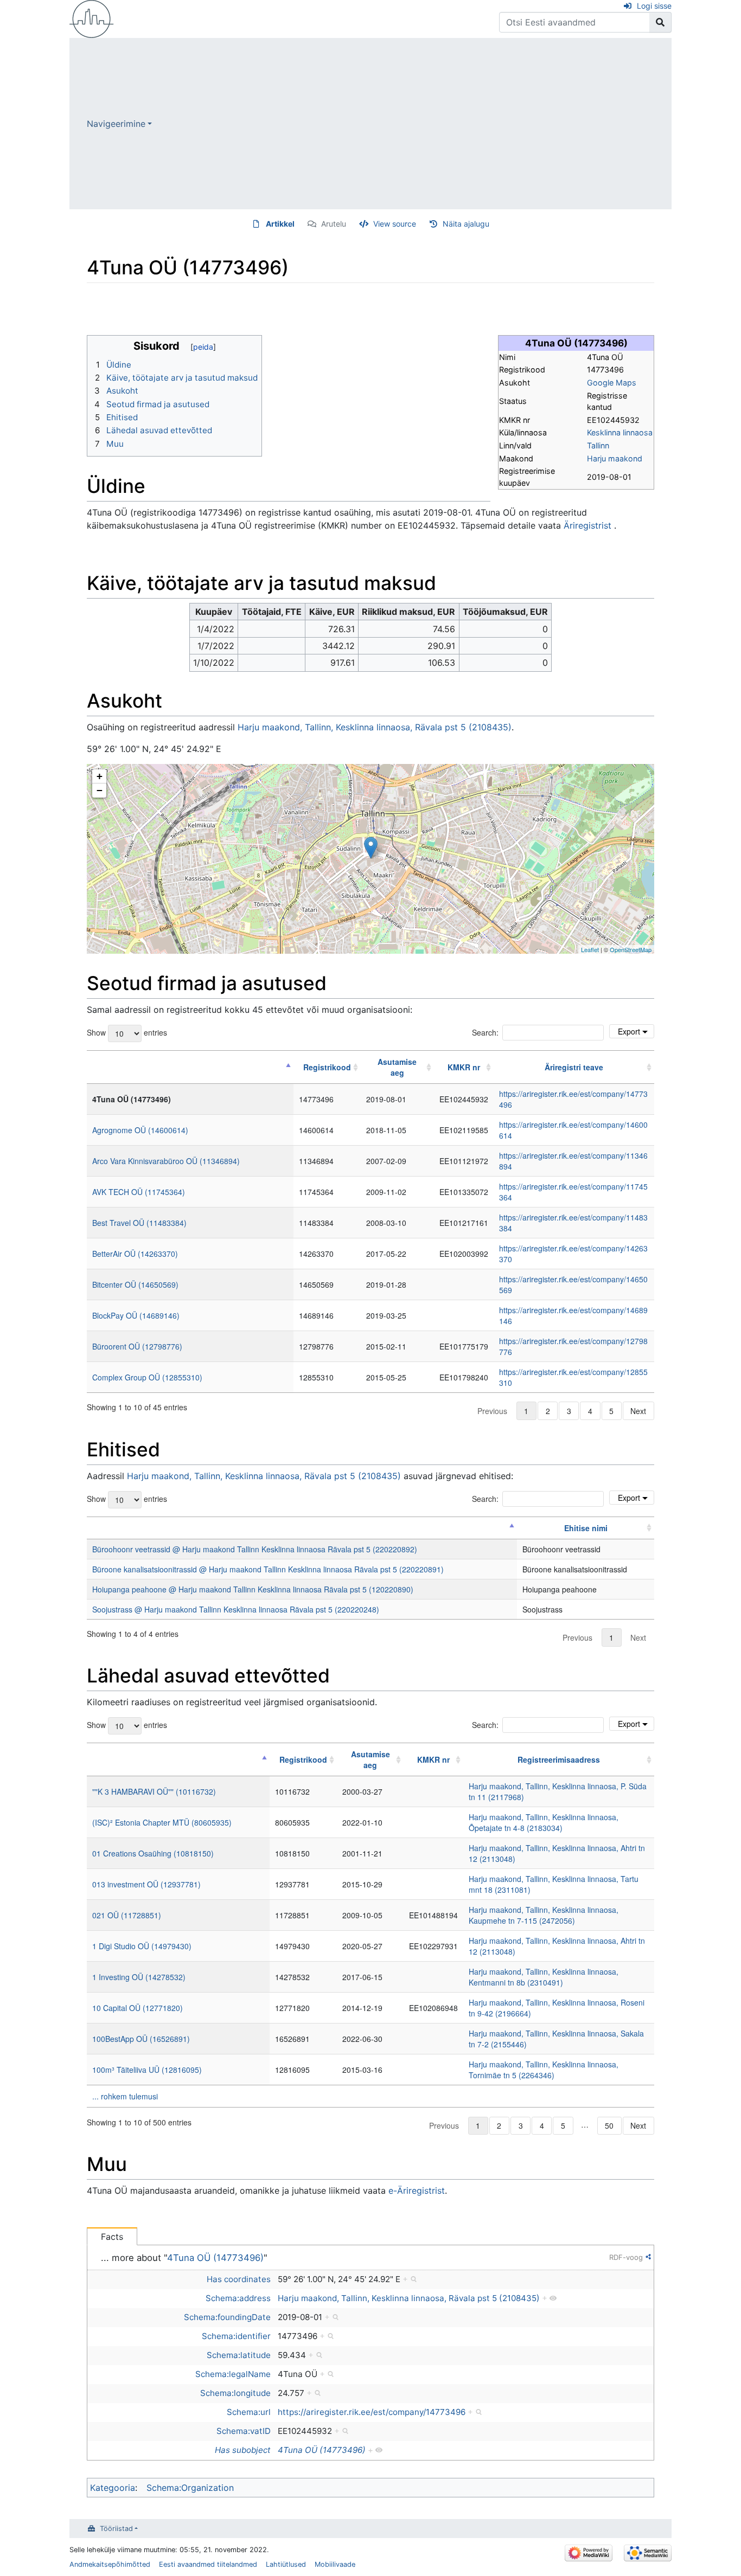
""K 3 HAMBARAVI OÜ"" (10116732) (154, 1791)
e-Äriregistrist (417, 2190)
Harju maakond (615, 458)
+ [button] (100, 776)
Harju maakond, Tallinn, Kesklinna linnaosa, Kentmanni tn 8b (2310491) (544, 1977)
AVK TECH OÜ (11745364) (139, 1192)
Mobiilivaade (335, 2564)
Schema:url (249, 2412)
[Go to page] (660, 22)
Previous (492, 1411)
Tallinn (598, 445)
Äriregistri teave (574, 1067)
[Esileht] (92, 18)
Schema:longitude (235, 2393)
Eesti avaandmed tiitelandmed (208, 2564)
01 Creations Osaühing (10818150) (153, 1853)
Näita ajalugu (466, 224)
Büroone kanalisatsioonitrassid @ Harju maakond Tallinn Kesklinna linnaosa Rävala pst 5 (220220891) (268, 1569)
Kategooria (113, 2488)
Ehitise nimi (586, 1528)
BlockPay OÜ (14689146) (136, 1315)
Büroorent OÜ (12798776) (137, 1346)
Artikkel (280, 224)
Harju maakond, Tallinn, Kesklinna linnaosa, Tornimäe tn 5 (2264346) (544, 2070)
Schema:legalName (233, 2374)
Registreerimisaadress (559, 1759)
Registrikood (327, 1067)
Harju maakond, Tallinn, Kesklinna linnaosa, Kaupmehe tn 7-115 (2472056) (544, 1915)
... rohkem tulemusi (125, 2096)
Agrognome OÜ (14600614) (140, 1130)
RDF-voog (626, 2257)
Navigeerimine (116, 124)
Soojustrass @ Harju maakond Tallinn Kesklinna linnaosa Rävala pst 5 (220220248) (236, 1609)
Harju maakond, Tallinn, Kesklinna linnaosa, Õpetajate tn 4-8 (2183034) (544, 1822)
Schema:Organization (190, 2488)
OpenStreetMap (631, 949)
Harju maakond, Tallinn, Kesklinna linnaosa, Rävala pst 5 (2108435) (375, 727)
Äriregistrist (587, 525)
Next (638, 1411)
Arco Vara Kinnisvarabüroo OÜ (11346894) (166, 1161)
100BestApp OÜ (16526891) (141, 2039)
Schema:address (238, 2298)
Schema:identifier (236, 2336)
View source (395, 224)
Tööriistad (116, 2529)
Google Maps (612, 383)
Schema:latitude (239, 2355)
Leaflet (590, 949)
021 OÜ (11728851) (127, 1915)
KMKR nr (464, 1067)
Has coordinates (239, 2279)
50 (609, 2125)
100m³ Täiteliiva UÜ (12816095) (147, 2070)
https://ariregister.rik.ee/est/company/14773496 (372, 2412)
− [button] (100, 790)
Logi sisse (654, 6)
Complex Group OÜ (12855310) (147, 1377)
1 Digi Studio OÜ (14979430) (142, 1946)
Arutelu (334, 224)
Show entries (127, 1032)
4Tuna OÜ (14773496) (215, 2258)
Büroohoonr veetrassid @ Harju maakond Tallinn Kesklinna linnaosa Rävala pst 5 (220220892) (255, 1549)
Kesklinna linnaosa (620, 432)
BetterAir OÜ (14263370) (135, 1254)
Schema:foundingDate (227, 2317)
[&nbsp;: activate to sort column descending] (190, 1067)
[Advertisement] (412, 124)
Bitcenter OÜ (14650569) (135, 1284)
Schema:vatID (244, 2431)
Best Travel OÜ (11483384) (139, 1223)
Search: (485, 1032)
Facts (112, 2237)
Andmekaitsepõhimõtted (110, 2564)
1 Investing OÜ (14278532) (139, 1977)
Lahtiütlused (286, 2564)
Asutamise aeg (397, 1067)
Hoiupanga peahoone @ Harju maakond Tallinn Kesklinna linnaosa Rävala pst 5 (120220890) (253, 1589)
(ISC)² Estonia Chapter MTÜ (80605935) (162, 1822)
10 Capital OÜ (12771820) (138, 2008)
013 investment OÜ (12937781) (146, 1884)
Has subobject (243, 2450)
